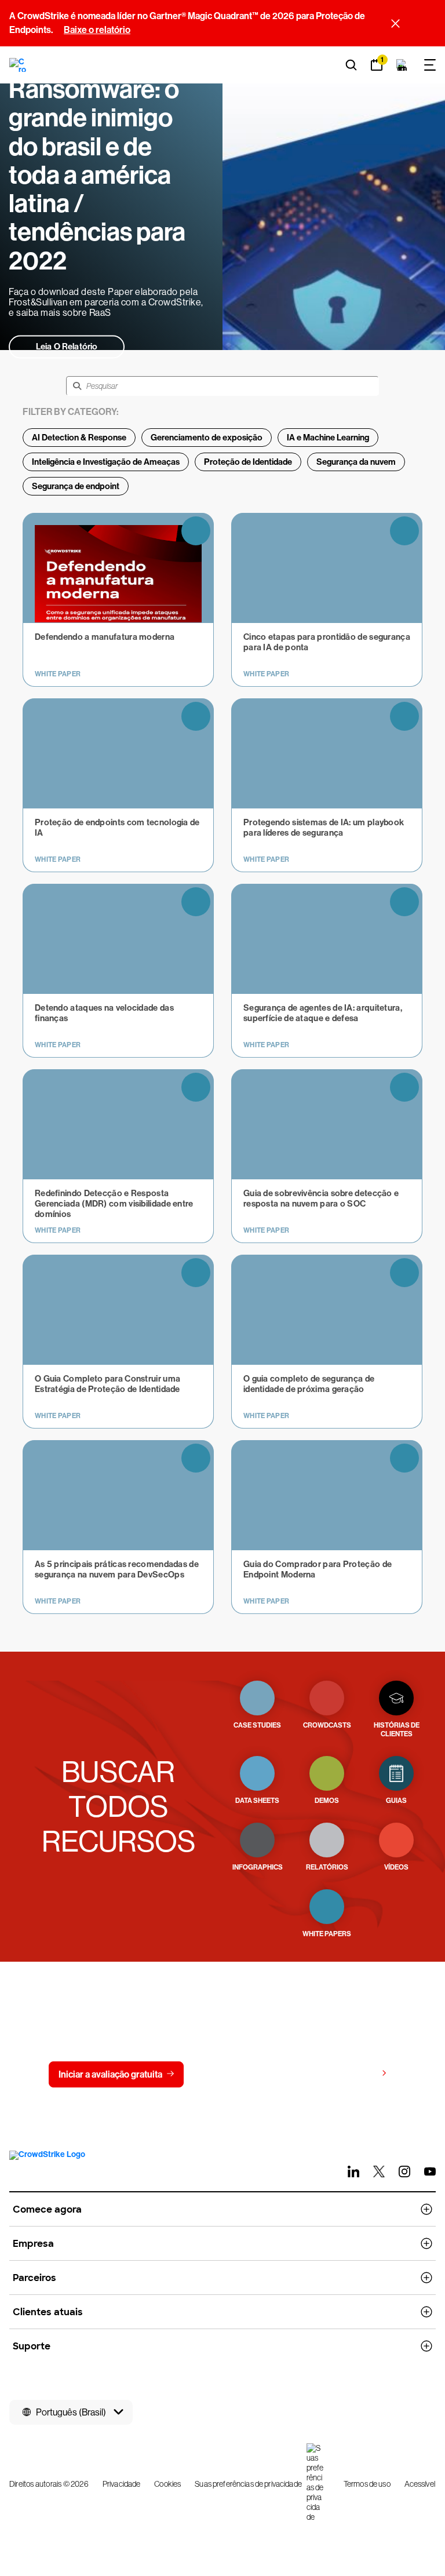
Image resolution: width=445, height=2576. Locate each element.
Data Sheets (257, 1801)
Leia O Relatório (67, 347)
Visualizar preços (341, 2074)
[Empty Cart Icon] (402, 65)
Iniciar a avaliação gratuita (110, 2074)
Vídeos (396, 1867)
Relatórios (327, 1867)
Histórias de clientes (397, 1730)
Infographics (258, 1867)
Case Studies (257, 1725)
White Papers (327, 1934)
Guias (396, 1801)
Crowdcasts (327, 1725)
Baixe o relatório (97, 30)
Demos (327, 1801)
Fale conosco (234, 2074)
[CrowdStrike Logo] (18, 65)
